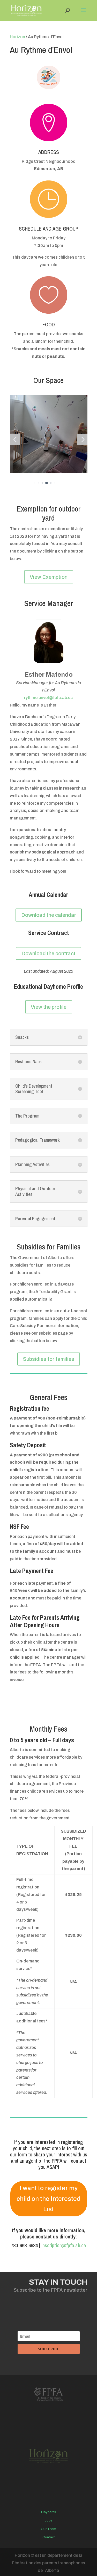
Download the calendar (49, 915)
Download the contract (48, 953)
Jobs (48, 2520)
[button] (15, 439)
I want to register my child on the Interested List (48, 2199)
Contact (49, 2537)
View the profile (49, 1007)
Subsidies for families (49, 1359)
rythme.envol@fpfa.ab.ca (48, 698)
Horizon (17, 37)
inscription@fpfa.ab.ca (64, 2245)
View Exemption (49, 577)
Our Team (48, 2529)
